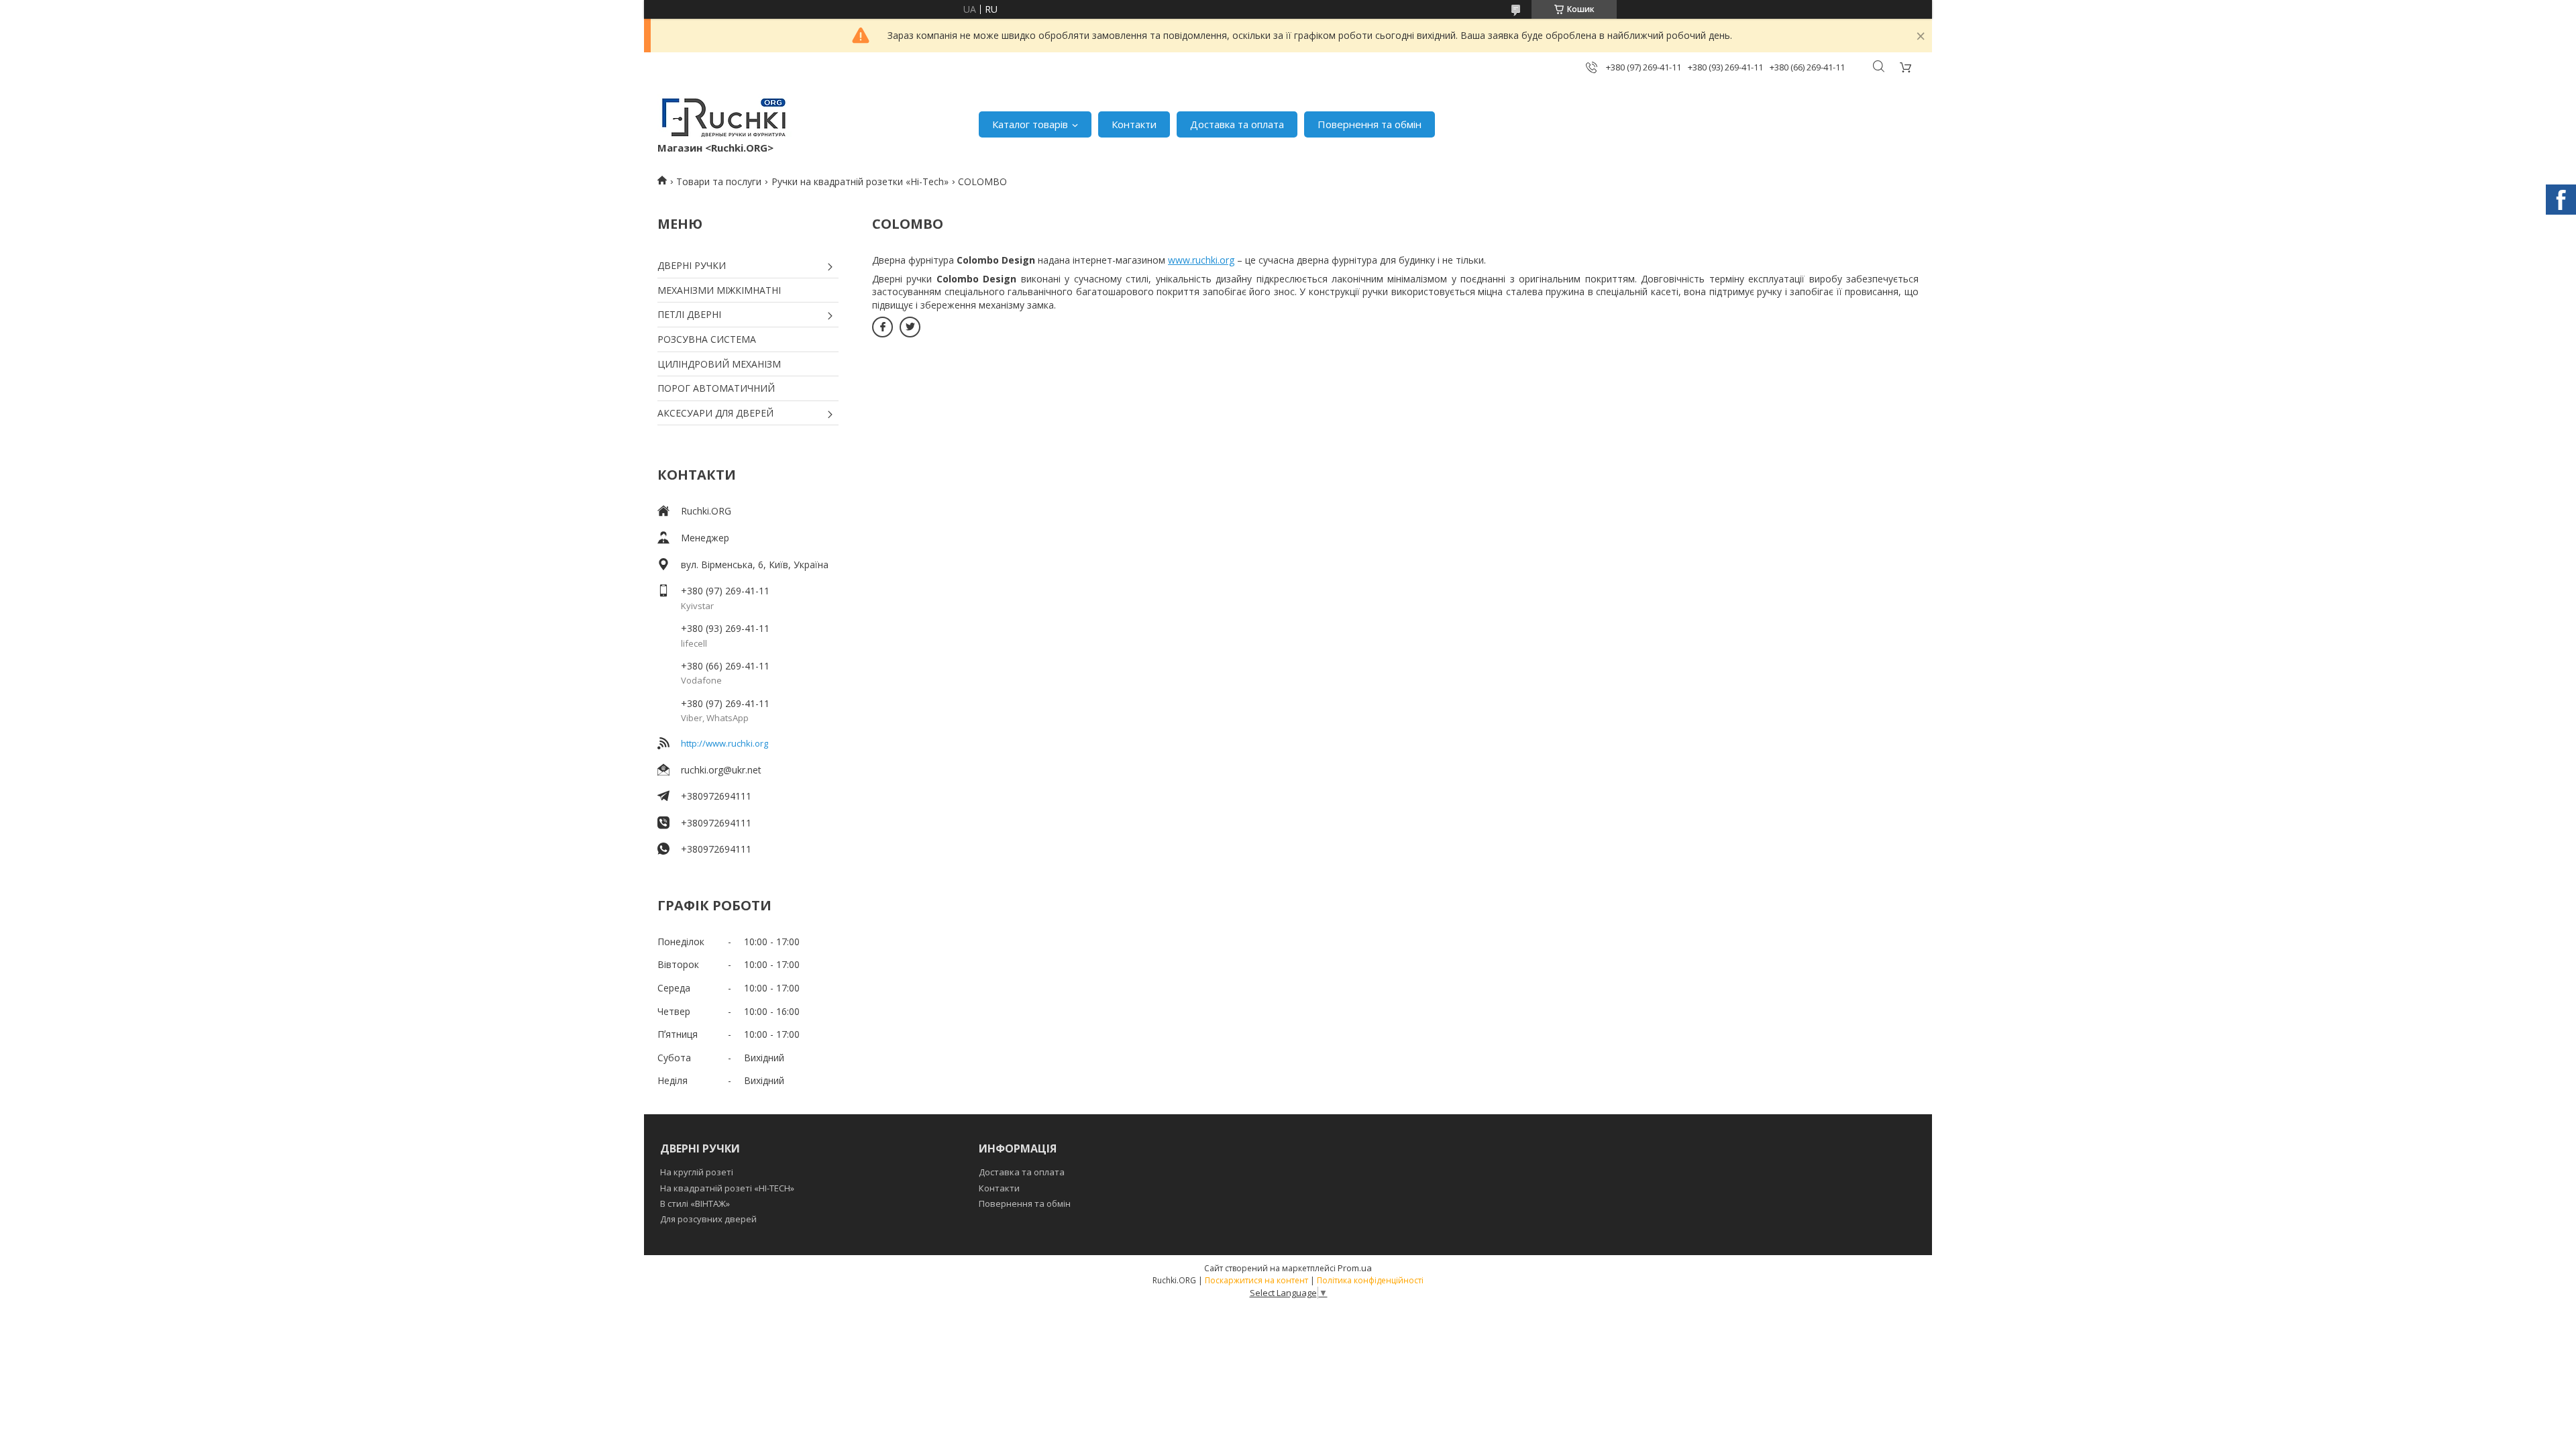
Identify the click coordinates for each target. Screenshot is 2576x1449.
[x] (910, 327)
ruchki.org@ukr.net (721, 770)
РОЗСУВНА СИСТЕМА (707, 339)
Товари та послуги (719, 181)
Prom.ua (1355, 1268)
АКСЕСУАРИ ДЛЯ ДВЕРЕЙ (715, 413)
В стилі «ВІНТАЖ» (695, 1203)
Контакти (1134, 124)
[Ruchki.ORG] (724, 117)
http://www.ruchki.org (724, 743)
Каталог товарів (1030, 124)
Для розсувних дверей (708, 1219)
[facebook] (882, 327)
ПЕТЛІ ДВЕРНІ (689, 314)
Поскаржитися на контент (1256, 1280)
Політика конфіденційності (1370, 1280)
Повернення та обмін (1370, 124)
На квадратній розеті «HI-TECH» (727, 1188)
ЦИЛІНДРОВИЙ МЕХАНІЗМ (719, 364)
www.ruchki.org (1201, 260)
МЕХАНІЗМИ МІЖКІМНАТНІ (719, 290)
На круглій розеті (697, 1172)
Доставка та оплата (1237, 124)
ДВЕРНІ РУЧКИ (692, 265)
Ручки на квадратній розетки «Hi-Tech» (860, 181)
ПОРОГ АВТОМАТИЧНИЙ (716, 388)
